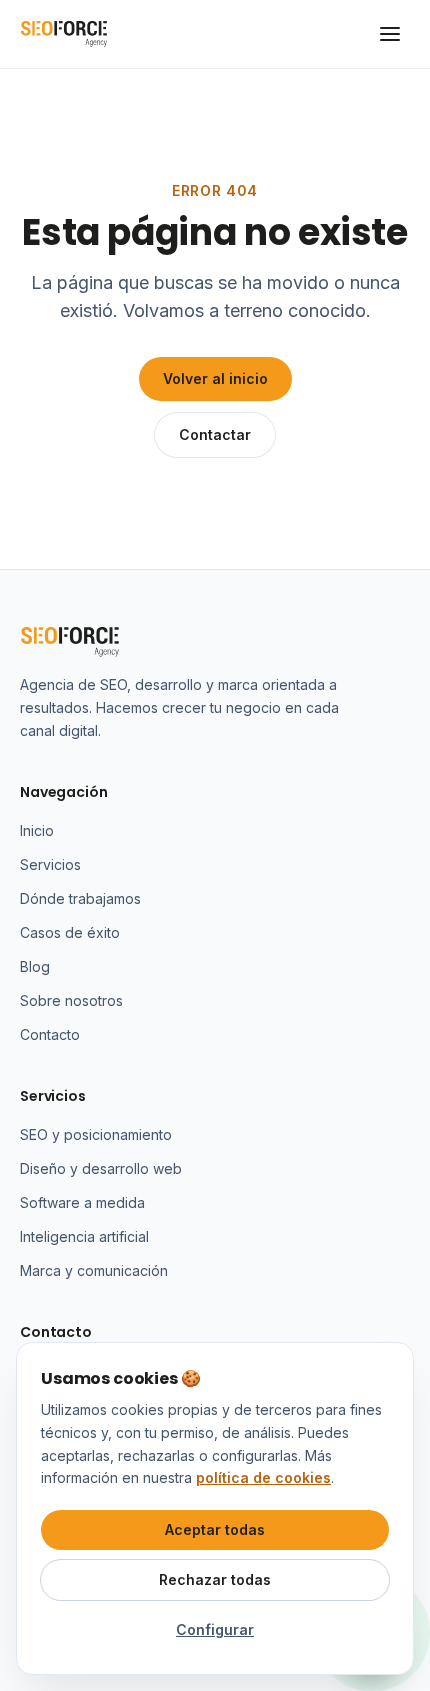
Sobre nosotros (71, 1000)
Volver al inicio (215, 378)
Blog (35, 966)
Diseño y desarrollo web (101, 1168)
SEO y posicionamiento (96, 1134)
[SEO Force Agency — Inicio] (64, 34)
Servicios (50, 864)
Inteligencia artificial (84, 1236)
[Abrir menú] (390, 34)
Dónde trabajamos (80, 898)
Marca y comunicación (94, 1270)
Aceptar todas (215, 1529)
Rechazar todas (215, 1579)
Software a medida (82, 1202)
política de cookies (263, 1477)
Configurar (215, 1629)
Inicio (37, 830)
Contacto (50, 1034)
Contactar (215, 434)
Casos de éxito (70, 932)
